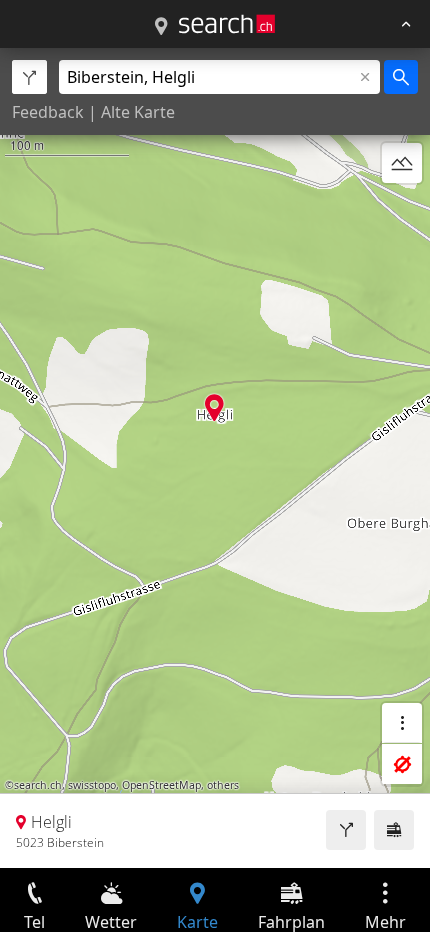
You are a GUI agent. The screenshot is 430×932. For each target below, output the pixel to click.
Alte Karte (138, 112)
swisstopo (92, 785)
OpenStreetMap (161, 785)
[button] (214, 407)
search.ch (38, 785)
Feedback (48, 112)
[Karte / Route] (161, 27)
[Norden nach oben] (402, 211)
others (223, 785)
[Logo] (227, 24)
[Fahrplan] (394, 830)
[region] (215, 458)
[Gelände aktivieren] (402, 163)
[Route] (346, 830)
